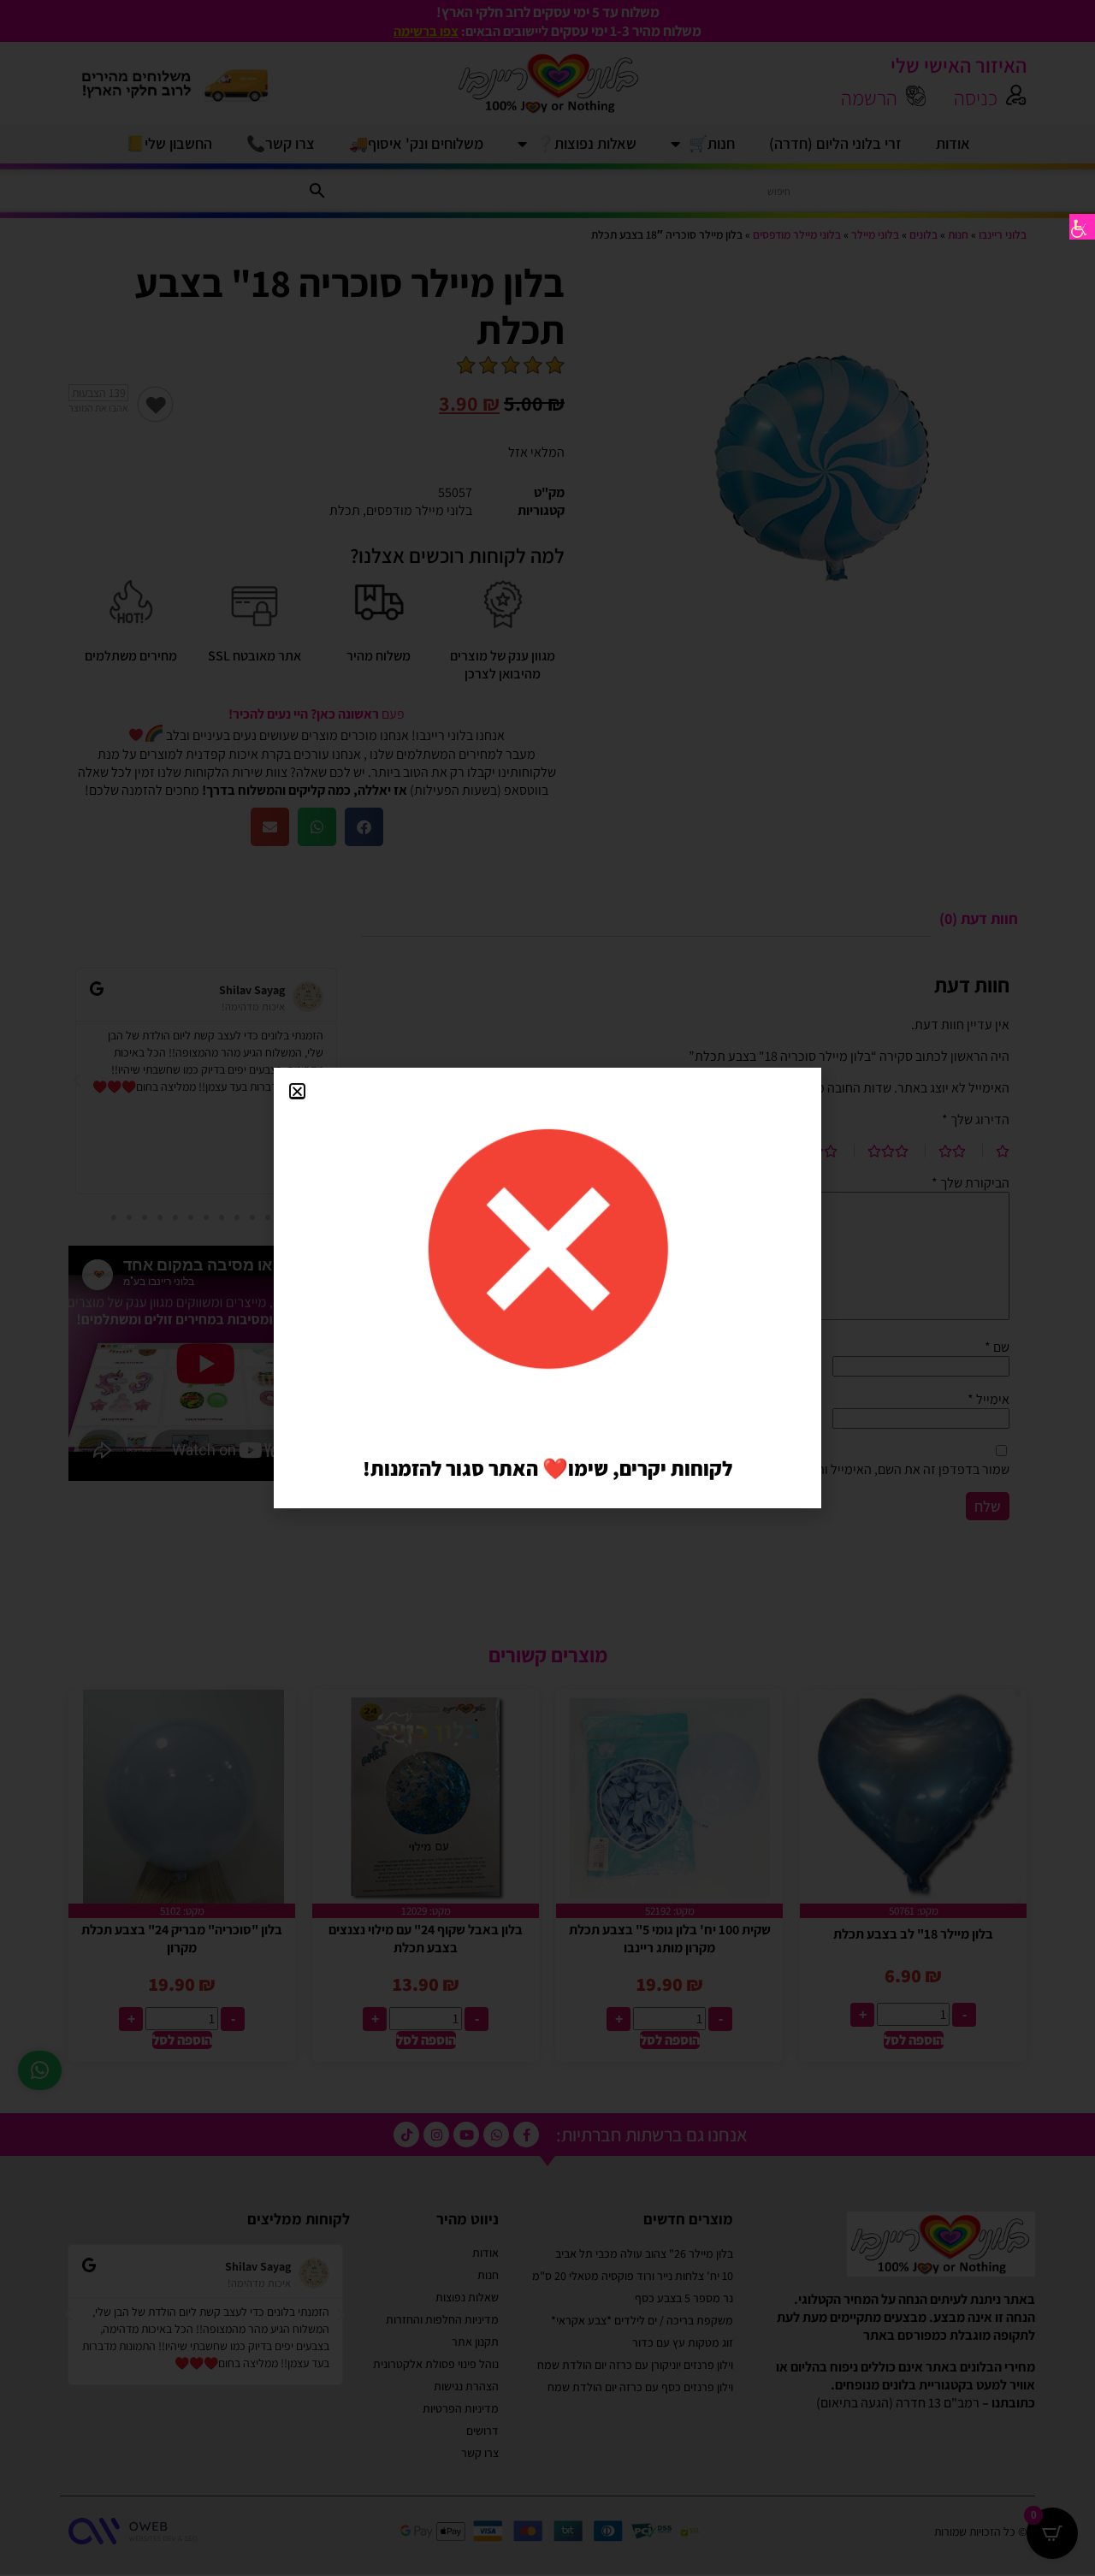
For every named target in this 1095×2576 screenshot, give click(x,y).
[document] (547, 1288)
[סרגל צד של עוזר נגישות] (1082, 227)
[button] (297, 1091)
